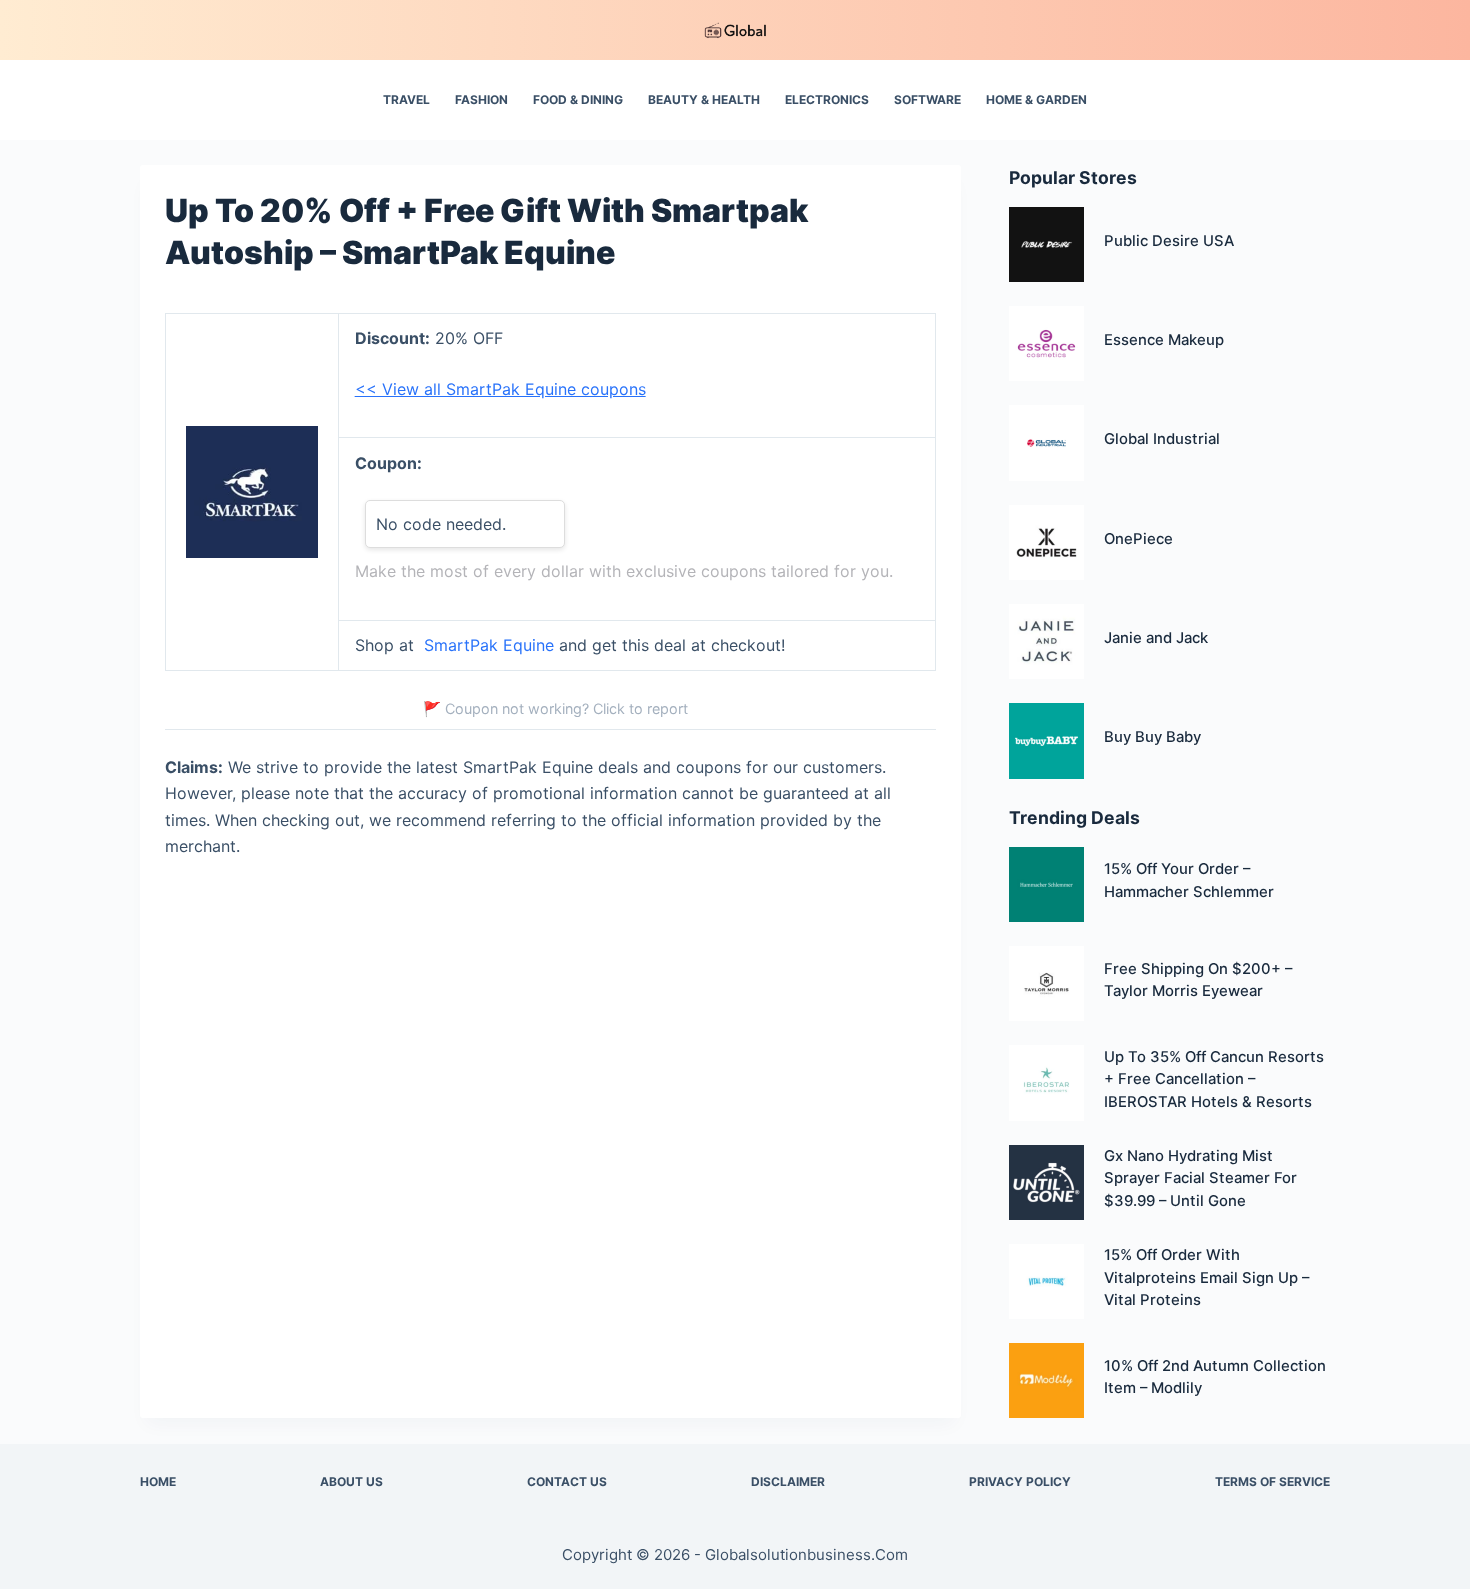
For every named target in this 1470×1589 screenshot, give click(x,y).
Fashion (481, 99)
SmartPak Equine (489, 645)
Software (927, 99)
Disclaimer (788, 1481)
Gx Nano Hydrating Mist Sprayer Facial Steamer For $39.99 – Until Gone (1200, 1178)
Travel (406, 99)
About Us (351, 1481)
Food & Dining (578, 99)
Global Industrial (1162, 439)
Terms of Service (1272, 1481)
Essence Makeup (1164, 340)
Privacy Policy (1020, 1481)
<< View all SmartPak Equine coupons (500, 389)
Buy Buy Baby (1152, 737)
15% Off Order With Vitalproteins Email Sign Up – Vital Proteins (1206, 1277)
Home (158, 1481)
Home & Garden (1036, 99)
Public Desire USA (1169, 241)
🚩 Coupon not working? (555, 708)
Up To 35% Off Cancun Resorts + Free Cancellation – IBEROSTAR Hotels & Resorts (1214, 1079)
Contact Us (567, 1481)
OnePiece (1138, 539)
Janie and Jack (1156, 638)
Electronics (827, 99)
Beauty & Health (704, 99)
